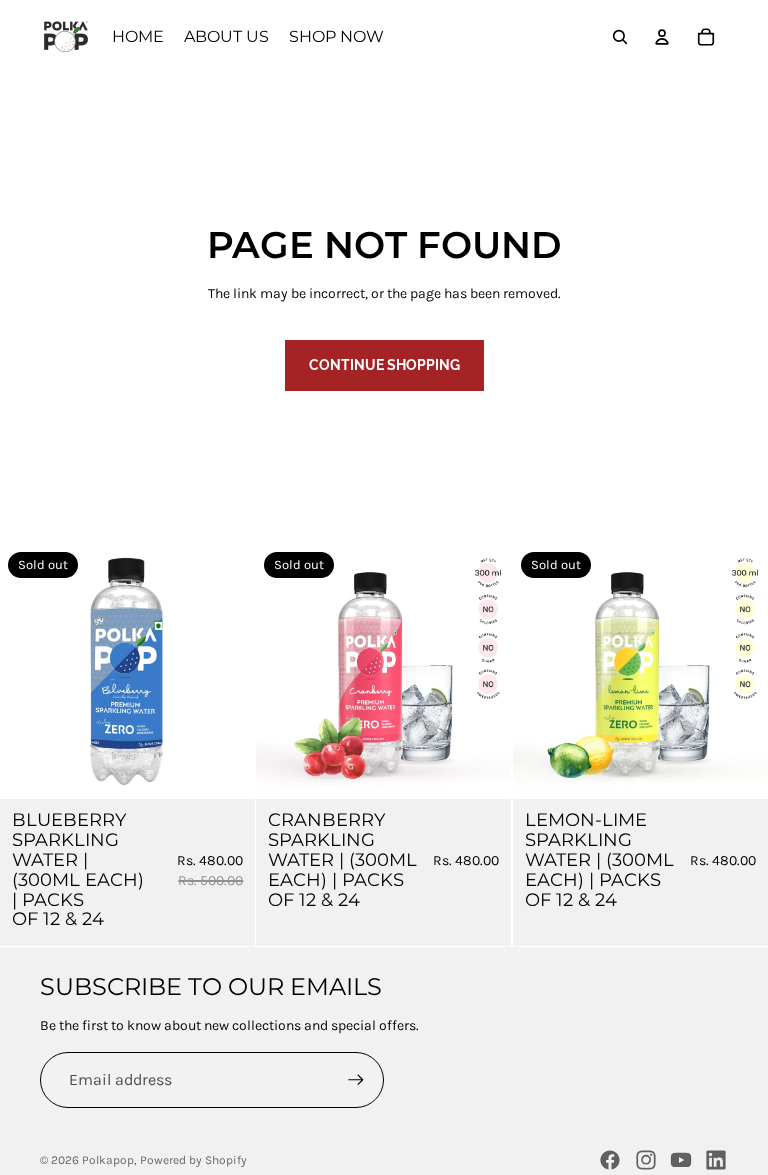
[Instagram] (646, 1160)
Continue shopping (384, 365)
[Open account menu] (662, 37)
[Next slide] (225, 672)
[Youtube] (681, 1160)
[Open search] (620, 37)
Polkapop (108, 1160)
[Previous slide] (30, 672)
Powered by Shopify (193, 1160)
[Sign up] (356, 1080)
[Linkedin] (716, 1160)
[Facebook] (610, 1160)
